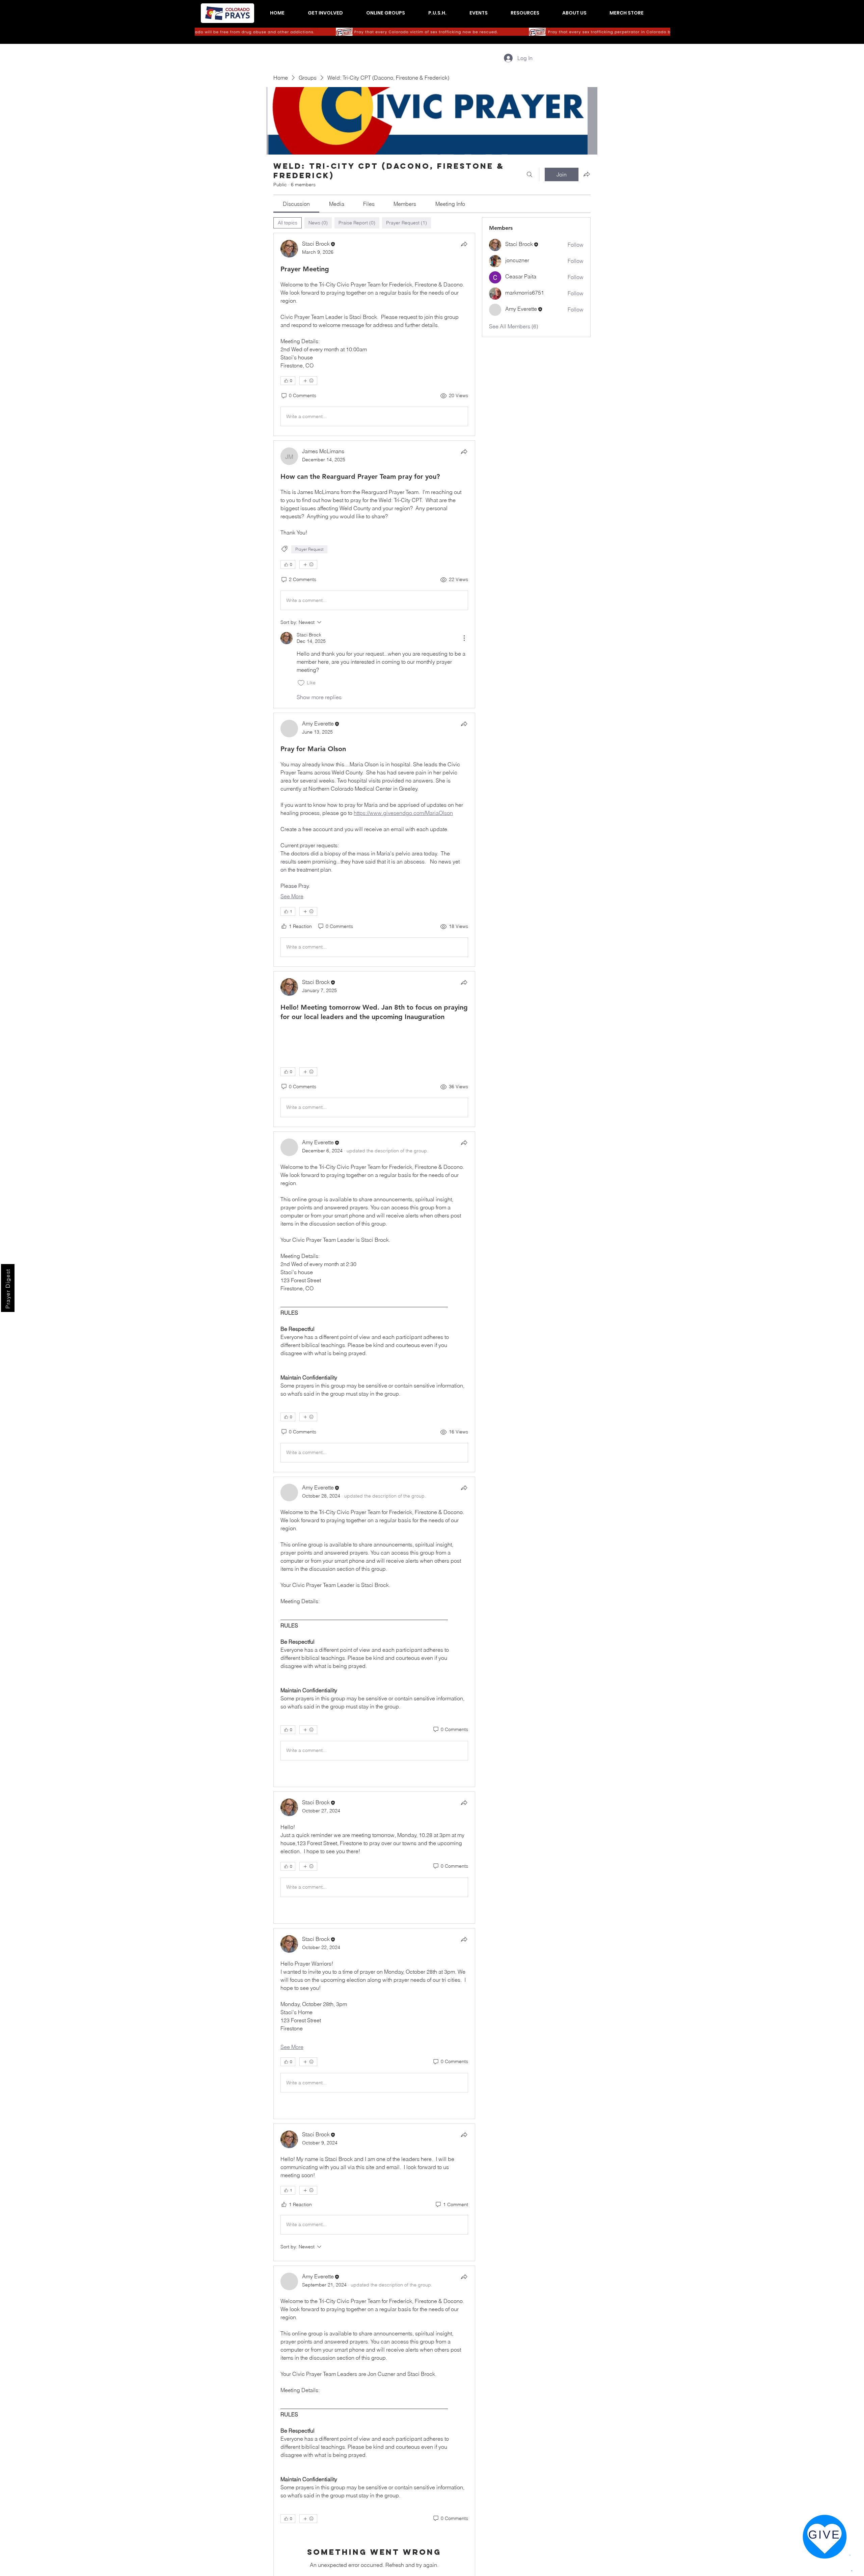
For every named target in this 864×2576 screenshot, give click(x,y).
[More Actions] (464, 638)
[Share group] (587, 174)
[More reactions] (308, 381)
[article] (374, 334)
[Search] (530, 174)
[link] (296, 204)
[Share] (464, 244)
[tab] (288, 223)
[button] (325, 13)
